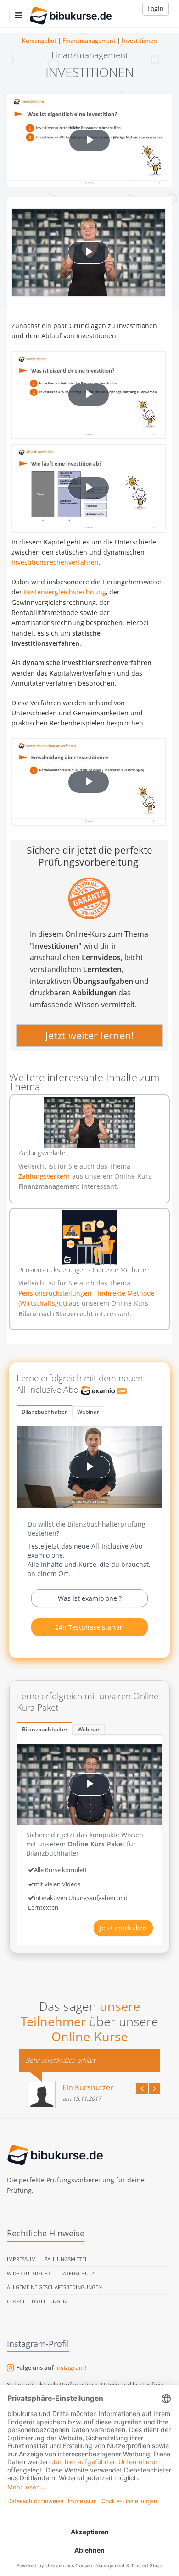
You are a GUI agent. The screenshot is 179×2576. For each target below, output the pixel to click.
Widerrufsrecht (29, 2273)
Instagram (70, 2367)
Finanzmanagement (89, 41)
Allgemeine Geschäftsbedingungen (54, 2287)
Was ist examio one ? (90, 1598)
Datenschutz (77, 2273)
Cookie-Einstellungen (37, 2301)
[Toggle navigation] (19, 15)
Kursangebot (39, 41)
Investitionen (139, 41)
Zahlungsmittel (66, 2259)
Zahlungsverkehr (45, 1176)
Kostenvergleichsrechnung (65, 592)
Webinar (88, 1412)
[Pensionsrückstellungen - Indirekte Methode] (89, 1238)
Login (156, 8)
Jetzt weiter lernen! (90, 1036)
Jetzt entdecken (123, 1928)
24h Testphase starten (89, 1627)
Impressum (21, 2259)
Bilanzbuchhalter (44, 1412)
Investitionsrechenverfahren (55, 562)
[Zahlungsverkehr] (89, 1123)
